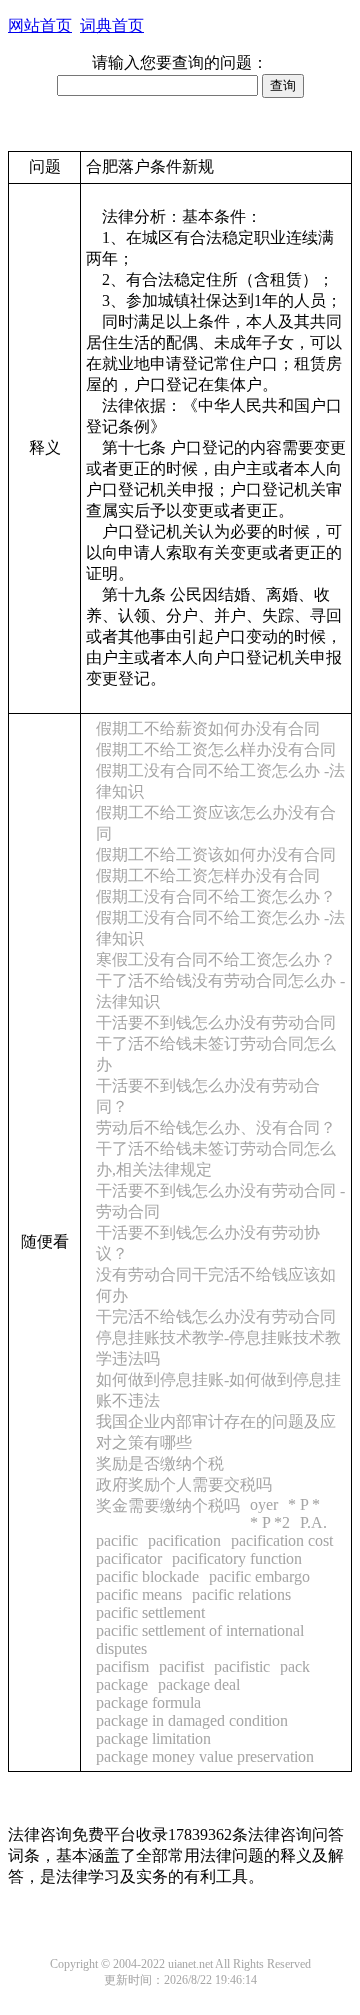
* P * (304, 1504)
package (122, 1684)
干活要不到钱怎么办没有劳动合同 (216, 1022)
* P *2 (270, 1522)
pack (295, 1666)
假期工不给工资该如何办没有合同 (216, 854)
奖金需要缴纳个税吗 (168, 1505)
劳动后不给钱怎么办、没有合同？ (216, 1127)
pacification (184, 1540)
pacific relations (241, 1594)
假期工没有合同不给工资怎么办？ (216, 896)
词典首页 (112, 25)
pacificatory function (237, 1558)
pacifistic (242, 1666)
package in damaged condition (192, 1720)
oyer (264, 1504)
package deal (199, 1684)
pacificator (129, 1558)
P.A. (313, 1522)
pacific (117, 1540)
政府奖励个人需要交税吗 (184, 1484)
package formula (148, 1702)
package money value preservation (205, 1756)
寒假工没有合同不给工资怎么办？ (216, 959)
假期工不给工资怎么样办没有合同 (216, 749)
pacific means (139, 1594)
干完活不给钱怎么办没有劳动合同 (216, 1316)
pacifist (181, 1666)
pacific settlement (150, 1612)
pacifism (122, 1666)
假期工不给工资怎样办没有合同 (208, 875)
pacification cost (282, 1540)
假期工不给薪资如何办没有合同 (208, 728)
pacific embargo (259, 1576)
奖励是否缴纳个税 (160, 1463)
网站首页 (40, 25)
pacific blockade (147, 1576)
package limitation (153, 1738)
